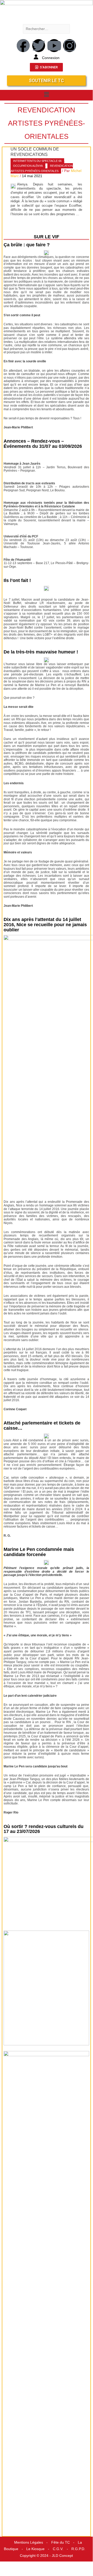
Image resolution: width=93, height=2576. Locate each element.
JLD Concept (62, 2556)
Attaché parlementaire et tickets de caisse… (42, 1426)
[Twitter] (39, 46)
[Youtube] (54, 46)
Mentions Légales (29, 2542)
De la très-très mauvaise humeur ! (41, 652)
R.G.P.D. (78, 2549)
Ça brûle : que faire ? (27, 245)
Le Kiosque (35, 2549)
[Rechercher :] (46, 29)
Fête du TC (61, 2542)
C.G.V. (58, 2549)
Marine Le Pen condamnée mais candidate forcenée (39, 1552)
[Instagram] (70, 46)
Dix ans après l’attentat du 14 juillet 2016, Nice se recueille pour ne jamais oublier (45, 925)
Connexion (51, 58)
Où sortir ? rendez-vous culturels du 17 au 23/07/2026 (44, 1829)
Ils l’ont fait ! (17, 580)
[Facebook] (23, 46)
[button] (46, 95)
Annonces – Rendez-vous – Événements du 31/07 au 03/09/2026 (43, 444)
